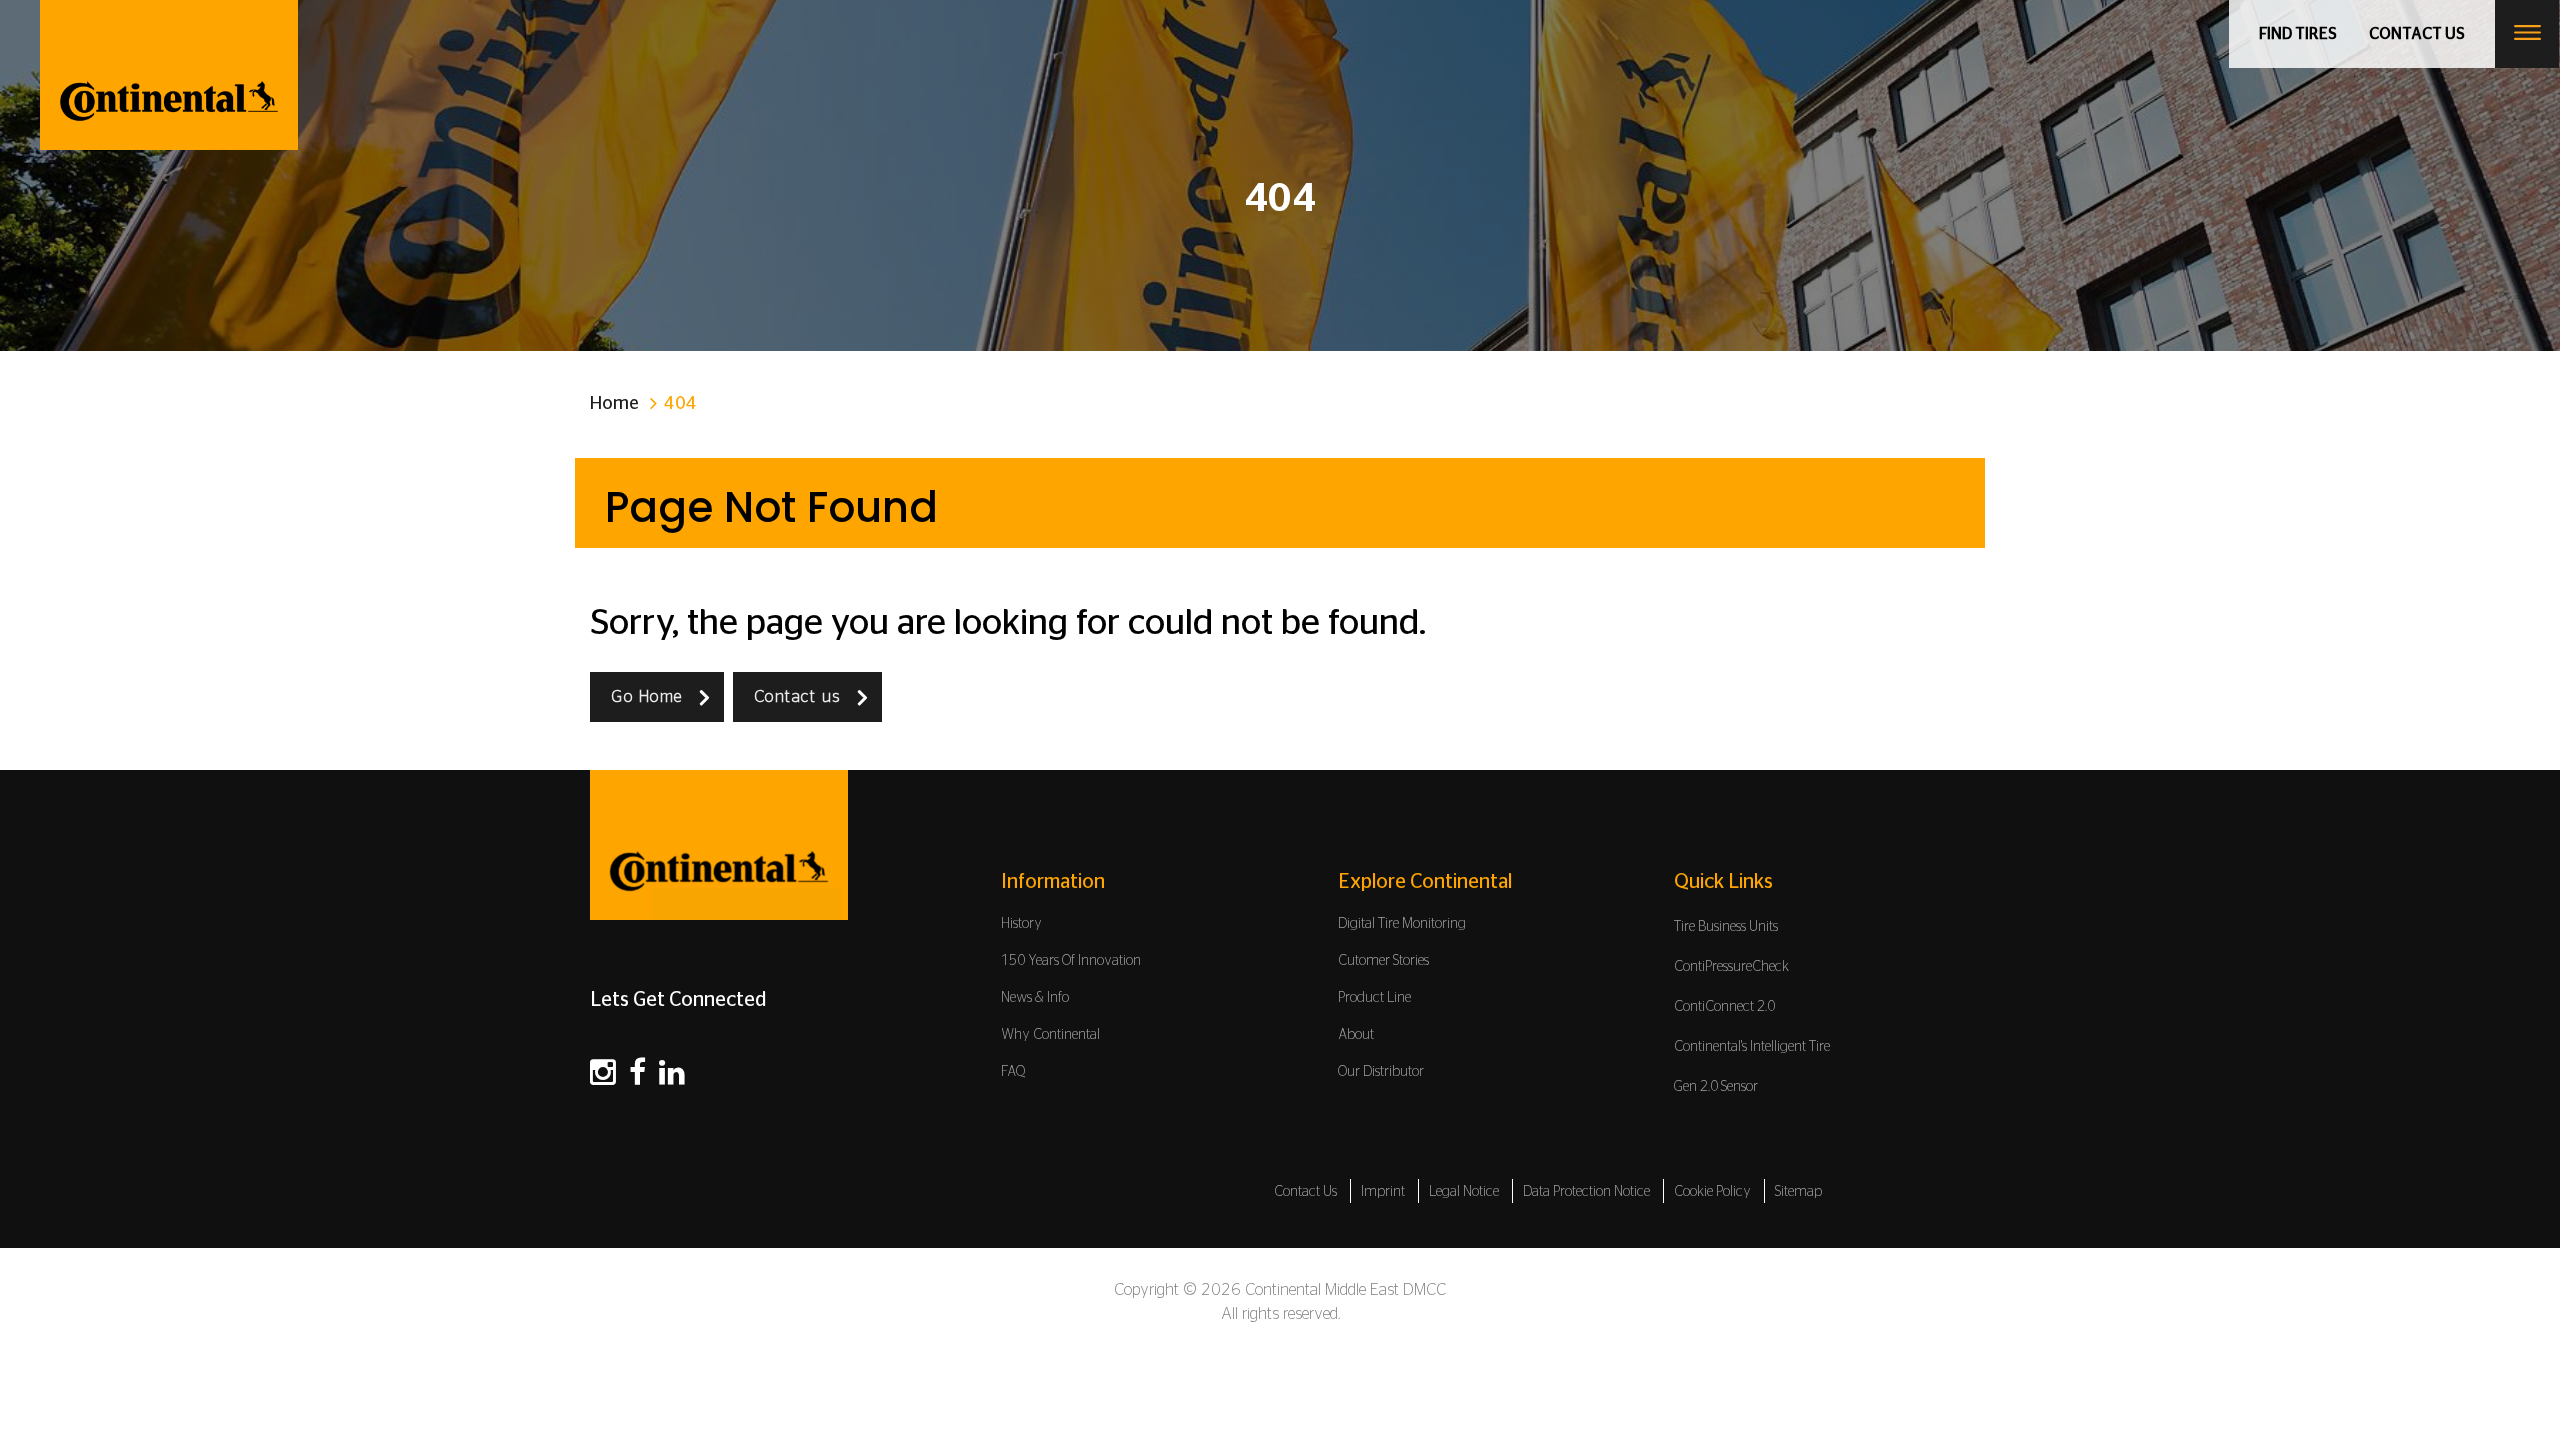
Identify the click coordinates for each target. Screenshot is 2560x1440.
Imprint (1383, 1192)
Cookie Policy (1712, 1192)
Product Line (1374, 998)
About (1356, 1035)
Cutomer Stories (1383, 961)
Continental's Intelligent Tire (1752, 1047)
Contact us (2417, 34)
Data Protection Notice (1586, 1192)
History (1021, 924)
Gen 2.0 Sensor (1716, 1087)
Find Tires (2298, 34)
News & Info (1035, 998)
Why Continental (1050, 1035)
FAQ (1013, 1072)
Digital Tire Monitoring (1402, 924)
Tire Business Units (1726, 927)
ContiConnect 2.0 (1724, 1007)
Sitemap (1798, 1192)
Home (614, 404)
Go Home (647, 697)
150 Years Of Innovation (1071, 961)
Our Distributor (1381, 1072)
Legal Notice (1464, 1192)
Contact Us (1305, 1192)
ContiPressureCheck (1731, 967)
